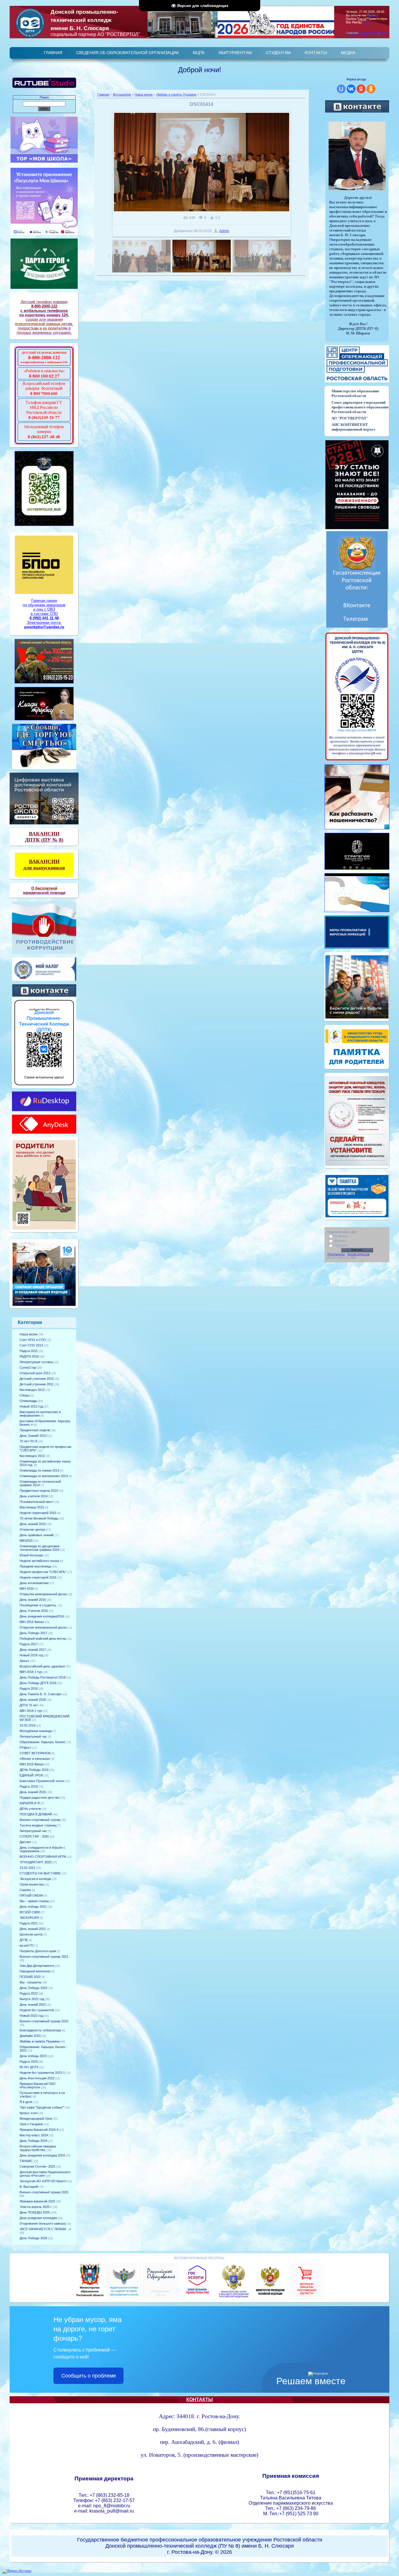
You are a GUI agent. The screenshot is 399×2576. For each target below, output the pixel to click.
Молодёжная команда (36, 1731)
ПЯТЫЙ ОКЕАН (31, 1895)
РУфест (25, 1748)
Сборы (25, 1395)
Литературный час (33, 1736)
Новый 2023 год (31, 2016)
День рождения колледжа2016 (42, 1616)
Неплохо (341, 1245)
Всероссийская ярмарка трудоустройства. (38, 2148)
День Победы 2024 (33, 2141)
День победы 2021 (33, 1907)
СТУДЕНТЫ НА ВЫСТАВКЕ (40, 1873)
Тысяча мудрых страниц (38, 1825)
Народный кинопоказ (35, 1971)
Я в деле (26, 2102)
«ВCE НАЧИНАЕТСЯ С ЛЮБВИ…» (45, 2229)
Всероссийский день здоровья (42, 1666)
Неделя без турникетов (37, 2010)
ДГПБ (24, 1940)
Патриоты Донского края (38, 1951)
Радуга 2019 (29, 1786)
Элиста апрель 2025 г (36, 2207)
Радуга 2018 (29, 1688)
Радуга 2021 (29, 1923)
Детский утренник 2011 (37, 1384)
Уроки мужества (32, 1884)
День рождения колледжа (38, 2218)
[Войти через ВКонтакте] (351, 89)
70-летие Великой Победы (39, 1518)
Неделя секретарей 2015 (38, 1513)
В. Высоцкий (29, 2187)
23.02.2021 (27, 1868)
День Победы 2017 (33, 1633)
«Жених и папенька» (35, 1759)
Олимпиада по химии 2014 (39, 1470)
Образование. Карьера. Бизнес (43, 1742)
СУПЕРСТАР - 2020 (34, 1836)
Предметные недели (35, 1430)
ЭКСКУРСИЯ (29, 1918)
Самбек (25, 1890)
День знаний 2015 (33, 1524)
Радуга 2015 (29, 1351)
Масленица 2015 (32, 1507)
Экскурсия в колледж (35, 1879)
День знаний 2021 (33, 1929)
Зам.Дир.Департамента (37, 1966)
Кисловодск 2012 (32, 1390)
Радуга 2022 (29, 1993)
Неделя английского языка (39, 1561)
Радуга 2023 (29, 2062)
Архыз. (25, 1661)
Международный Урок (36, 2119)
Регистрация (369, 33)
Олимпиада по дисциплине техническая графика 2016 (40, 1548)
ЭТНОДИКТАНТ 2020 (35, 1862)
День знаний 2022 (33, 2004)
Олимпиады (28, 1401)
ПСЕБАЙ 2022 (30, 1977)
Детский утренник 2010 (37, 1379)
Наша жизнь (29, 1334)
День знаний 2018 (33, 1700)
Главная (103, 94)
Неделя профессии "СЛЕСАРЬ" (43, 1572)
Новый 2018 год (31, 1655)
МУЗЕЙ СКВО (30, 1912)
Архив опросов (358, 1254)
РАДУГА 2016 (29, 1356)
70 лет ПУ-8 (28, 1441)
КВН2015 (26, 1541)
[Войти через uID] (341, 89)
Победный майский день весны (43, 1639)
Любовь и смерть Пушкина (40, 2041)
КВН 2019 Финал (32, 1764)
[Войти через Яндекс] (361, 89)
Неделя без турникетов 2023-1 (42, 2073)
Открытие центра (32, 1529)
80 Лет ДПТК (29, 2067)
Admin (224, 231)
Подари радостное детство (40, 1798)
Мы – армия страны (34, 1901)
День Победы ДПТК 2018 (38, 1683)
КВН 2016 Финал (32, 1622)
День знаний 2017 (33, 1650)
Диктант (25, 1842)
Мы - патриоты (31, 1982)
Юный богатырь (31, 1555)
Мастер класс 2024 (34, 2135)
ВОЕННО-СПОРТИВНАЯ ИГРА (43, 1857)
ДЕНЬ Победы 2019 (34, 1770)
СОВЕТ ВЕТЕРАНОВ (35, 1753)
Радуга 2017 (29, 1644)
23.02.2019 (27, 1725)
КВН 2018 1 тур (31, 1672)
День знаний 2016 (33, 1600)
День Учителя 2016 (34, 1611)
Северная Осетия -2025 (37, 2166)
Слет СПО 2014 (31, 1345)
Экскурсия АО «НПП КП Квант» (43, 2181)
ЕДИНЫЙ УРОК (31, 1775)
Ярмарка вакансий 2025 (37, 2201)
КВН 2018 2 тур (31, 1711)
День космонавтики (34, 1583)
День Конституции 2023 (37, 2078)
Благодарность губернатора (40, 2030)
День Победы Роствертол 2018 (42, 1677)
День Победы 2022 (33, 1988)
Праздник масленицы (35, 1566)
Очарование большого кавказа (42, 2223)
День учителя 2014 (34, 1496)
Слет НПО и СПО (33, 1340)
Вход (384, 33)
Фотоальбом (122, 94)
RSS (366, 22)
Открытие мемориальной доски (43, 1594)
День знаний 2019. (33, 1792)
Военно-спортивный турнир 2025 (44, 2192)
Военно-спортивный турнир (40, 1820)
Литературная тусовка (36, 1362)
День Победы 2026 (33, 2238)
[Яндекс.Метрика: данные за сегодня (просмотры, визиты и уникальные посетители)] (17, 2571)
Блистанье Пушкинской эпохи (42, 1781)
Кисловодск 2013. (33, 1456)
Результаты (336, 1254)
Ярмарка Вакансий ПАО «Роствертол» (38, 2085)
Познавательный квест (37, 1502)
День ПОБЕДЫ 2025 (35, 2212)
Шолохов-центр (31, 1934)
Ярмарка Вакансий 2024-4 (39, 2130)
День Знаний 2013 (33, 1436)
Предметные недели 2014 (39, 1491)
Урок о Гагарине (31, 2124)
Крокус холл (29, 2113)
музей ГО (27, 1945)
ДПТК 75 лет (29, 1705)
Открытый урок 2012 (35, 1373)
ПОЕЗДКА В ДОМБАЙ (36, 1814)
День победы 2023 (33, 2056)
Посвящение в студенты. (38, 1605)
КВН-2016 (27, 1589)
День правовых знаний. (37, 1535)
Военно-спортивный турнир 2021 (44, 1957)
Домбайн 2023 (30, 2036)
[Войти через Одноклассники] (371, 89)
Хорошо (340, 1241)
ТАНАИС (26, 2161)
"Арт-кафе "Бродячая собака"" (42, 2107)
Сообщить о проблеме (89, 2376)
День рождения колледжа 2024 (42, 2155)
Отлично (341, 1236)
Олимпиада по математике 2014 (44, 1476)
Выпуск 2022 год (32, 1999)
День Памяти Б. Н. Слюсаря (40, 1694)
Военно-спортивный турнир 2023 (44, 2021)
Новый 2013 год (31, 1406)
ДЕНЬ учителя (30, 1809)
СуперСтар (28, 1368)
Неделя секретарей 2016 (38, 1577)
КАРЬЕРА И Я (30, 1803)
